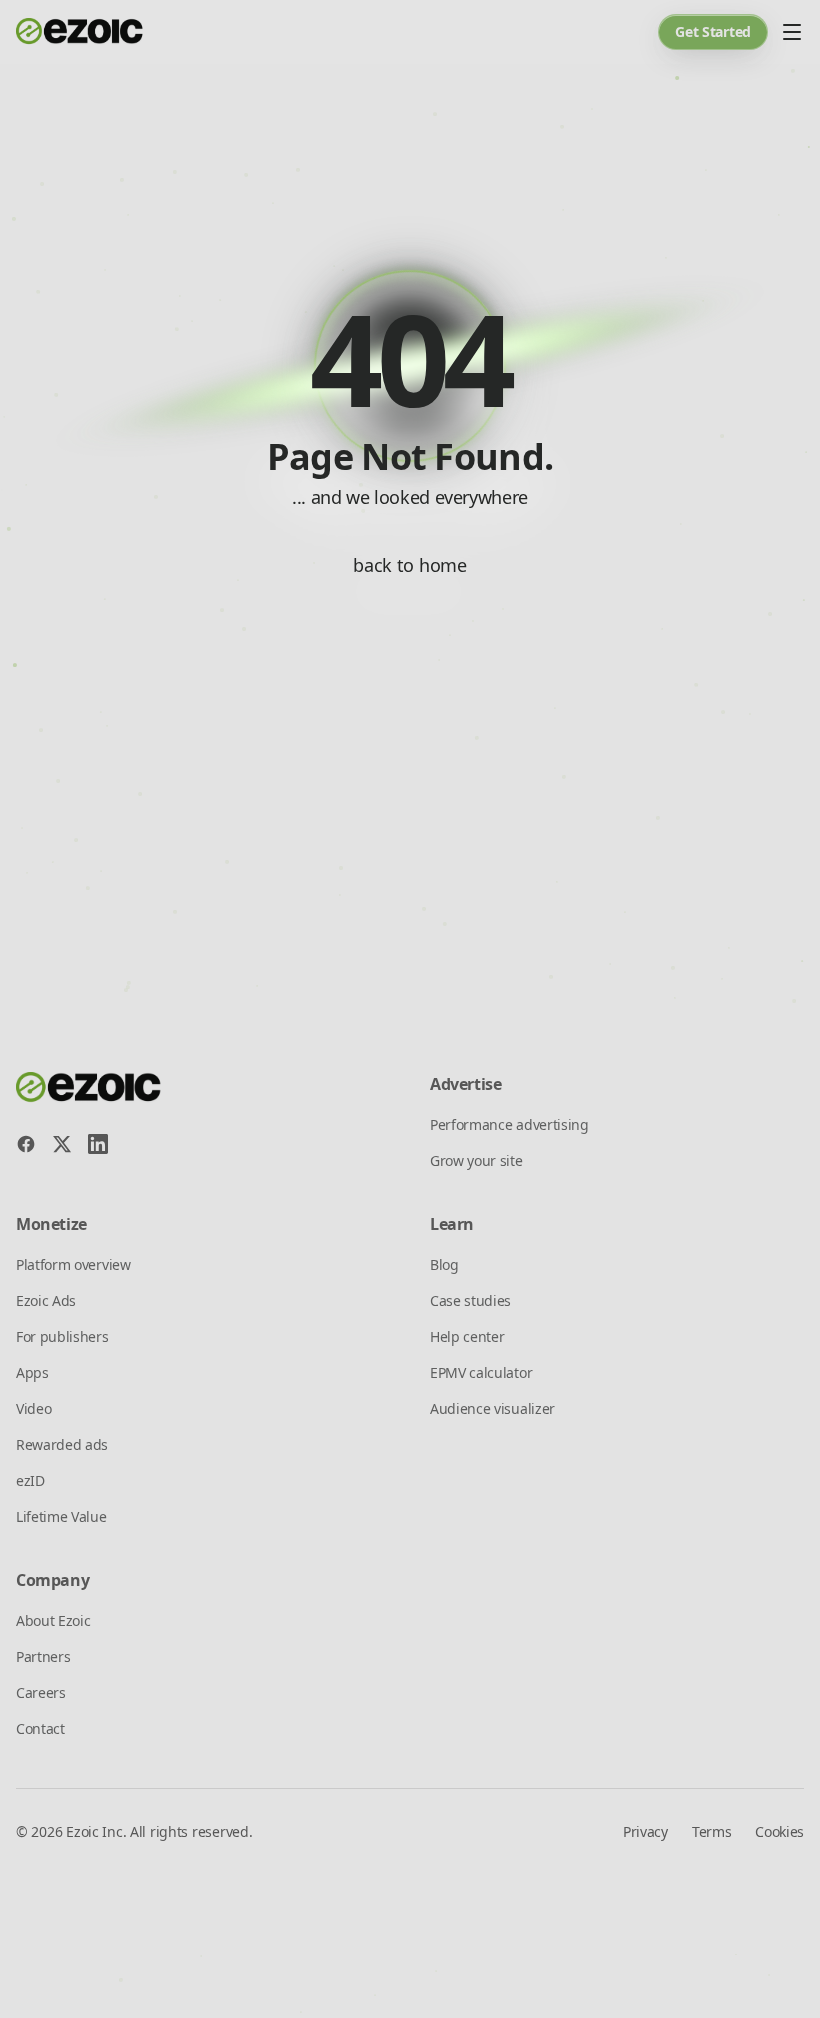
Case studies (470, 1300)
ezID (30, 1480)
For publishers (62, 1336)
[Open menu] (792, 32)
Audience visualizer (492, 1408)
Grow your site (476, 1160)
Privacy (645, 1831)
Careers (41, 1692)
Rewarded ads (62, 1444)
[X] (62, 1144)
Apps (32, 1372)
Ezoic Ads (46, 1300)
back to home (409, 565)
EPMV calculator (481, 1372)
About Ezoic (53, 1620)
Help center (467, 1336)
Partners (43, 1656)
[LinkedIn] (98, 1144)
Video (33, 1408)
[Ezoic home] (80, 32)
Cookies (779, 1831)
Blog (444, 1264)
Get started (713, 31)
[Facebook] (26, 1144)
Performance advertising (509, 1124)
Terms (711, 1831)
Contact (40, 1728)
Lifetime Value (61, 1516)
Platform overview (73, 1264)
